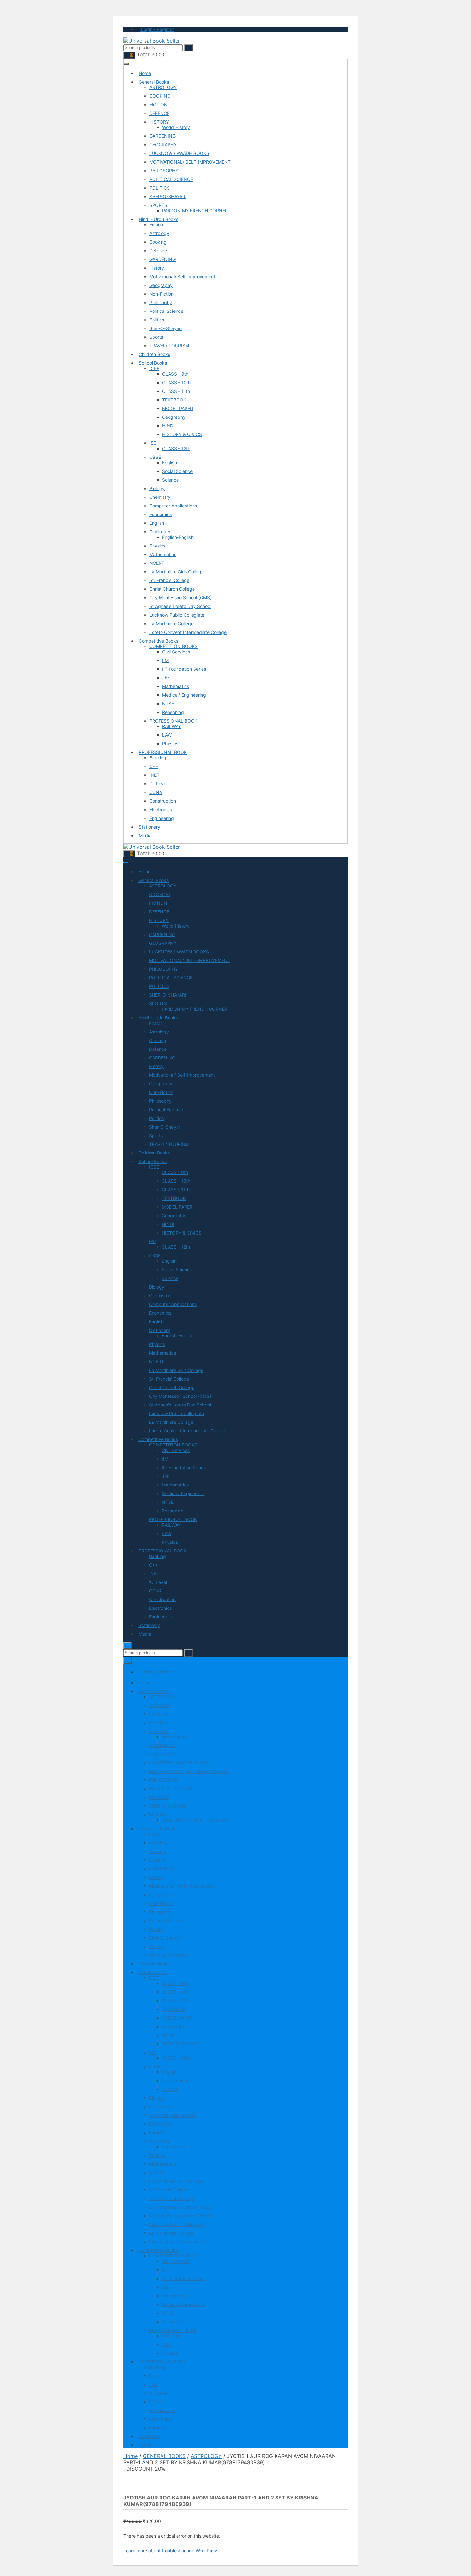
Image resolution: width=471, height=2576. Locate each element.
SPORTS (158, 205)
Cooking (158, 242)
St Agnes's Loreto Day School (180, 606)
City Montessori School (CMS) (180, 598)
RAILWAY (172, 726)
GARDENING (162, 136)
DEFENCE (159, 113)
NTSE (168, 704)
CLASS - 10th (176, 382)
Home (145, 73)
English (169, 462)
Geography (161, 285)
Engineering (162, 818)
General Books (154, 82)
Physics (157, 546)
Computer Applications (173, 506)
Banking (158, 758)
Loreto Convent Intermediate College (188, 632)
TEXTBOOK (174, 400)
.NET (154, 775)
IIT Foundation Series (184, 669)
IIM (165, 660)
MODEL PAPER (178, 408)
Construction (163, 801)
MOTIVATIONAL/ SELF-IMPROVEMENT (190, 162)
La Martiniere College (171, 624)
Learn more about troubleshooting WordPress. (171, 2551)
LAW (167, 735)
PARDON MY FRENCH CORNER (195, 211)
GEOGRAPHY (163, 145)
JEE (166, 678)
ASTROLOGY (163, 87)
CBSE (155, 457)
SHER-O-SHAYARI (168, 196)
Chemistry (160, 497)
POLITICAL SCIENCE (171, 179)
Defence (158, 251)
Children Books (154, 354)
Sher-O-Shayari (165, 328)
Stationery (149, 827)
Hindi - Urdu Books (158, 219)
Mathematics (163, 554)
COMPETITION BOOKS (174, 646)
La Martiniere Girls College (177, 572)
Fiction (156, 225)
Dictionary (160, 532)
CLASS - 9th (175, 374)
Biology (157, 488)
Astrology (159, 233)
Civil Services (176, 652)
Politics (157, 320)
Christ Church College (172, 589)
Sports (156, 337)
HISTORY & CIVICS (182, 434)
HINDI (168, 426)
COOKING (160, 96)
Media (145, 835)
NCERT (157, 563)
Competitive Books (158, 641)
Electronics (161, 810)
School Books (153, 363)
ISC (153, 443)
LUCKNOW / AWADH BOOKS (179, 153)
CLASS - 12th (176, 448)
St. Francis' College (169, 580)
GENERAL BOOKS (164, 2456)
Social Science (177, 471)
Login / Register (157, 29)
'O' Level (158, 784)
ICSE (154, 368)
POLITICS (160, 188)
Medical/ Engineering (184, 695)
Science (170, 480)
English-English (178, 537)
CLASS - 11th (176, 391)
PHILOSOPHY (164, 170)
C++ (154, 766)
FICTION (158, 105)
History (157, 268)
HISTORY (159, 122)
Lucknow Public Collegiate (177, 615)
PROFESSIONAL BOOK (173, 721)
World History (176, 127)
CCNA (156, 792)
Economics (161, 514)
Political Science (166, 311)
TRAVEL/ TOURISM (169, 346)
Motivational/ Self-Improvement (182, 276)
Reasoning (173, 712)
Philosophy (161, 302)
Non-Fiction (161, 294)
